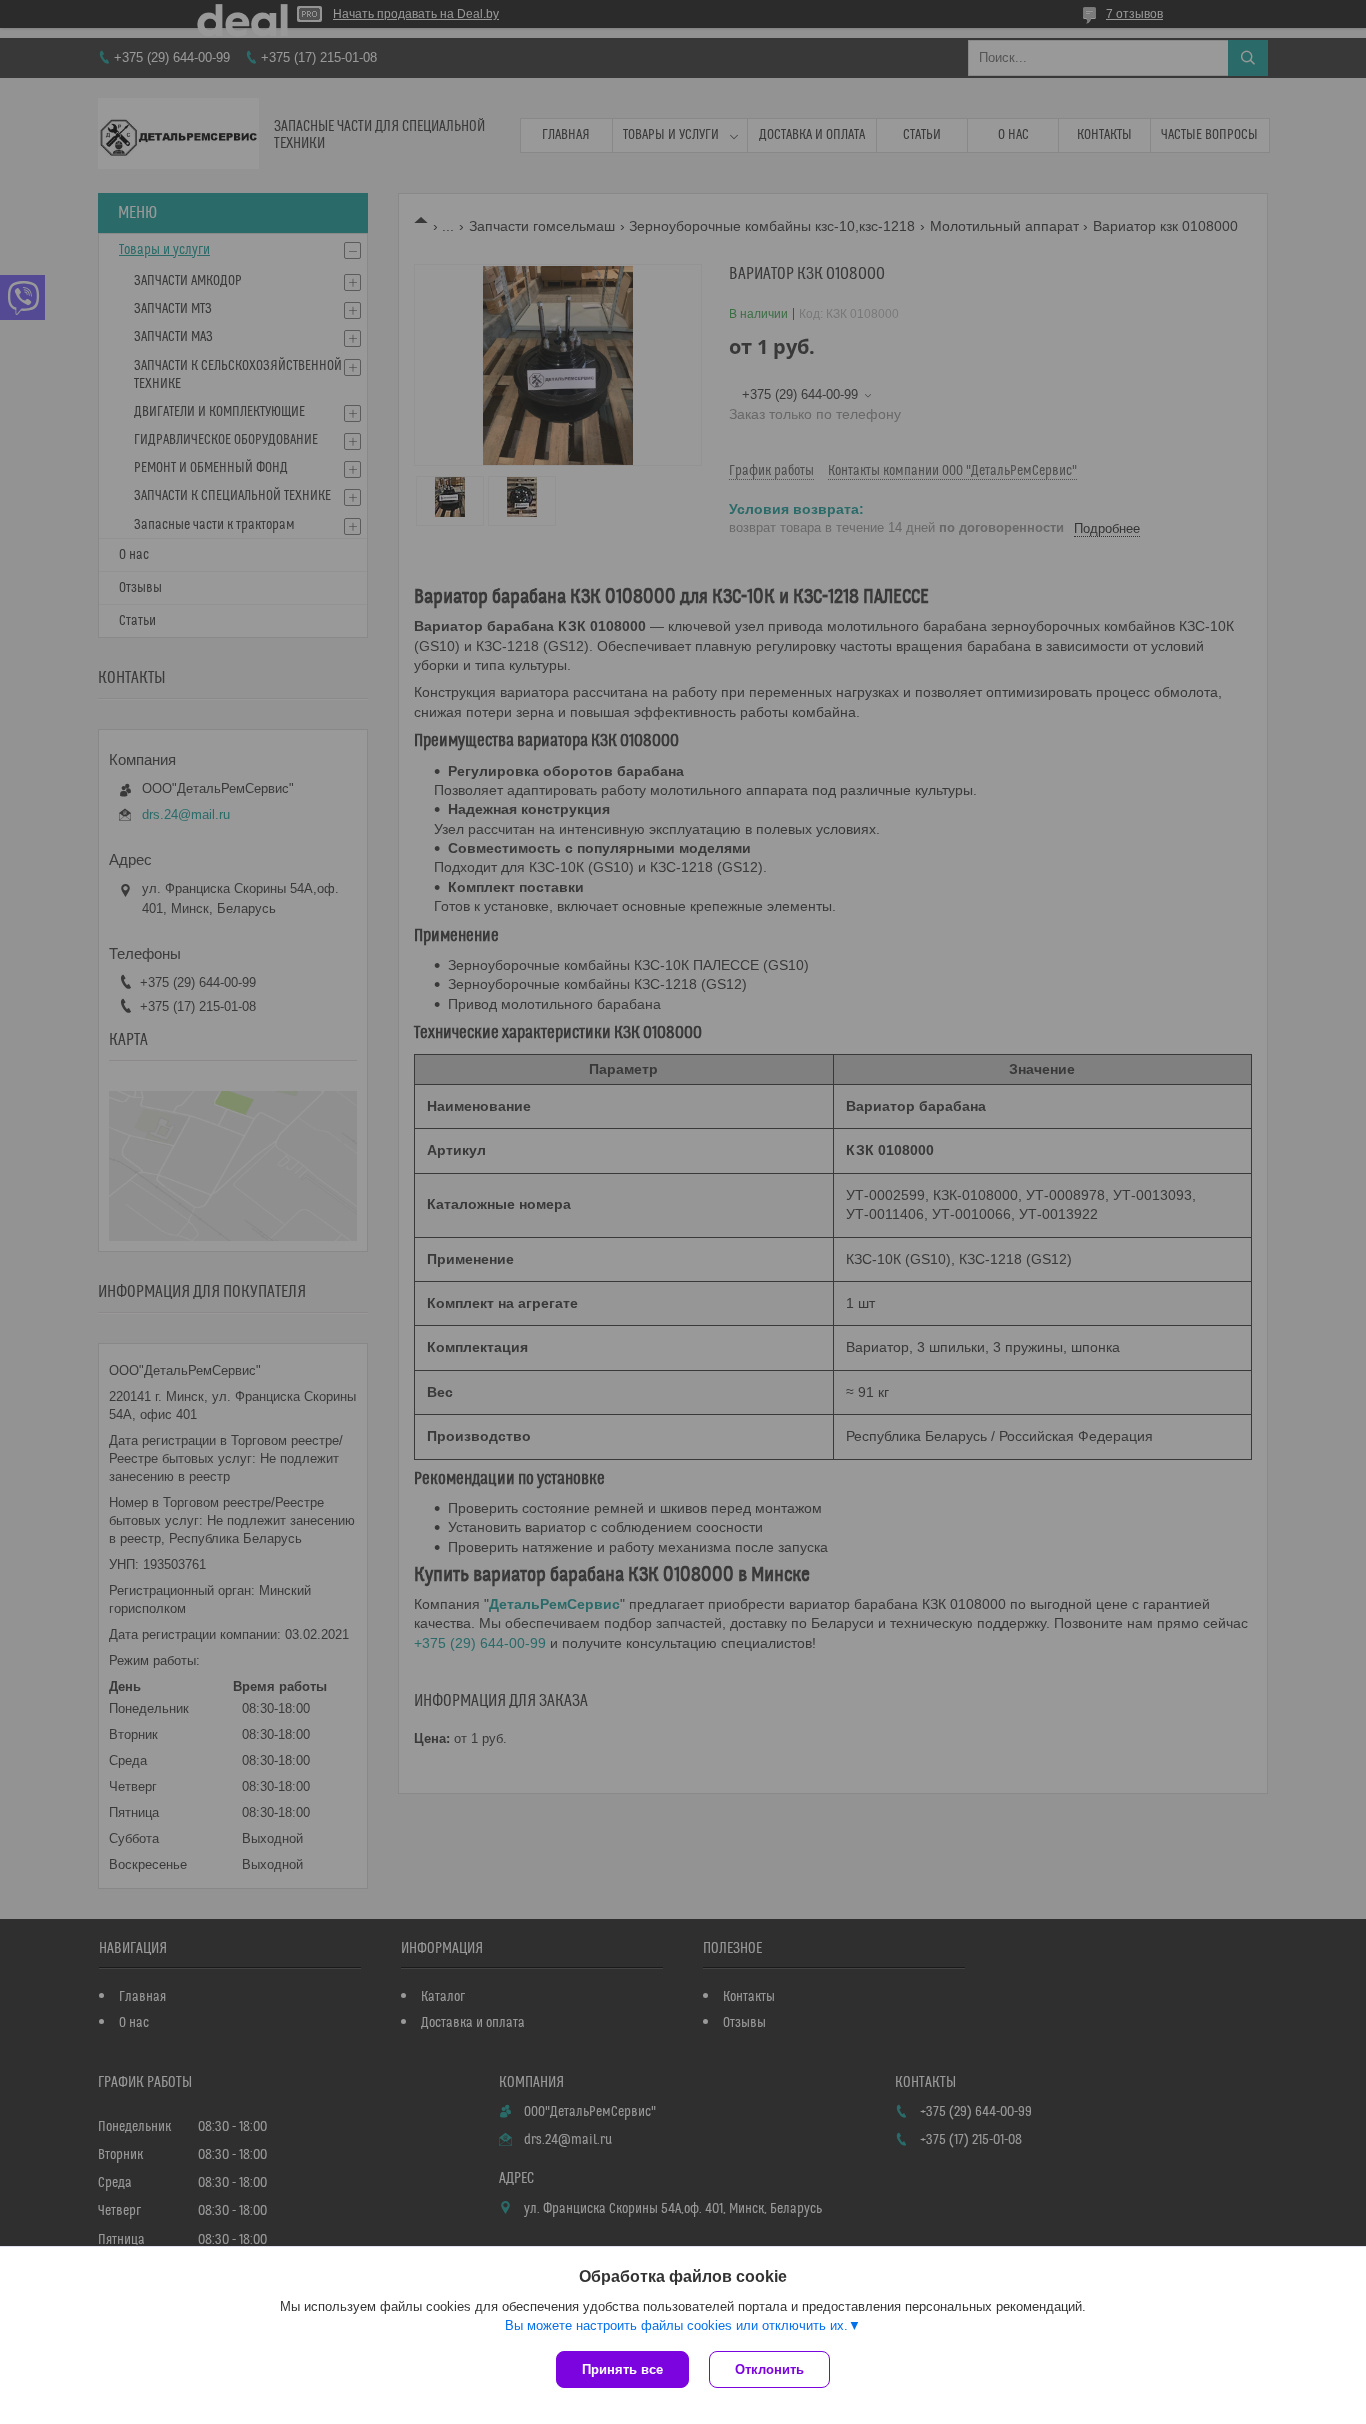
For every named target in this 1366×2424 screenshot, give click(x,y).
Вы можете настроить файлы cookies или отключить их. (676, 2325)
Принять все (622, 2369)
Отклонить (769, 2369)
